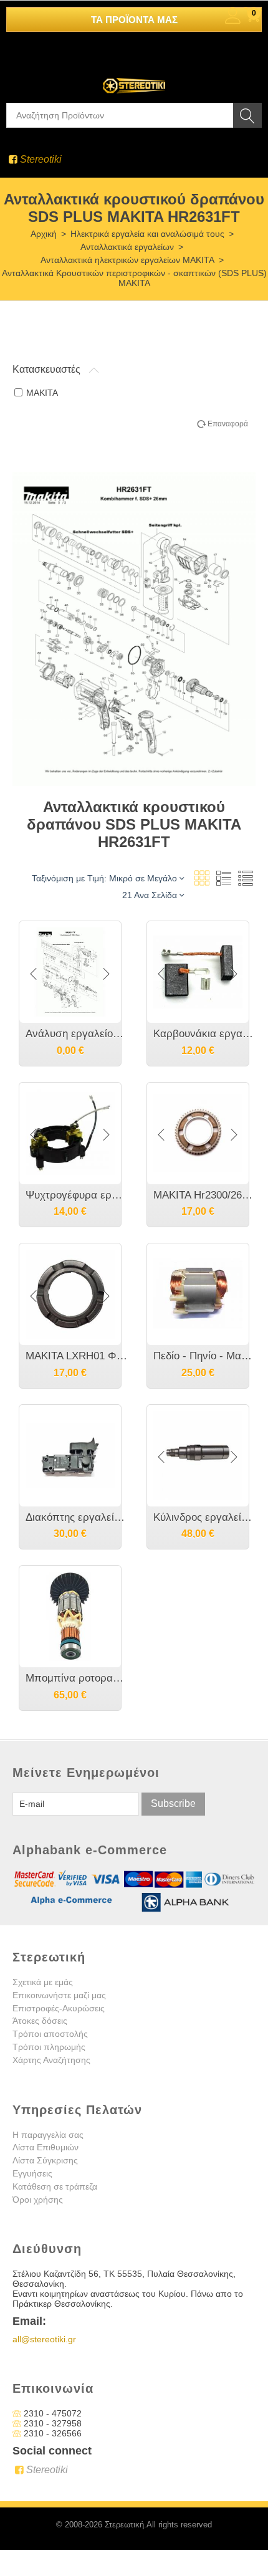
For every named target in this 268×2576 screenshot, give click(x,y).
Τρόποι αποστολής (50, 2034)
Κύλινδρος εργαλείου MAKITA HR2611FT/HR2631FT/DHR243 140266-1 (204, 1517)
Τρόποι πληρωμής (49, 2047)
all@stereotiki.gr (44, 2339)
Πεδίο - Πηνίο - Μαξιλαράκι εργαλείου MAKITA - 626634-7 (204, 1356)
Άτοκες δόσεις (40, 2021)
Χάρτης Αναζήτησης (51, 2060)
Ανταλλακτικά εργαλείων (127, 247)
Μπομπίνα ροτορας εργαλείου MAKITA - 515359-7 (76, 1678)
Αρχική (44, 234)
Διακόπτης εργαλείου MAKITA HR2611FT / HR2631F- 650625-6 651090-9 (76, 1517)
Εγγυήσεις (32, 2173)
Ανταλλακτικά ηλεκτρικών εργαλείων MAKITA (127, 260)
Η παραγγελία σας (48, 2135)
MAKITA (42, 393)
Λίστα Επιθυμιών (45, 2147)
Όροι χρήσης (38, 2200)
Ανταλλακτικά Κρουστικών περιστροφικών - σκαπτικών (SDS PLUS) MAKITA (134, 278)
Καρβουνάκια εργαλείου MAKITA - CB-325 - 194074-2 (204, 1034)
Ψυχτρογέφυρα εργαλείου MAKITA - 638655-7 (76, 1195)
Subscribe (173, 1803)
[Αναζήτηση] (247, 115)
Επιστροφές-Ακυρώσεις (59, 2008)
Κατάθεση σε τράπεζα (55, 2186)
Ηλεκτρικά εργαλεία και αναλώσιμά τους (147, 234)
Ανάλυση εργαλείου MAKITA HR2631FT (76, 1034)
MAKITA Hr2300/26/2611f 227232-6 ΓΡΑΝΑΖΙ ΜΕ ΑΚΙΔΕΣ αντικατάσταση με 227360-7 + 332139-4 (204, 1195)
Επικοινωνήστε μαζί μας (59, 1995)
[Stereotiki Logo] (134, 77)
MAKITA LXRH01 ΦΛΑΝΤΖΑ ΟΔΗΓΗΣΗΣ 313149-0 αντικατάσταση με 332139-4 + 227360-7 (76, 1356)
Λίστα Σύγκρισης (45, 2160)
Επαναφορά (228, 424)
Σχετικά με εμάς (43, 1982)
